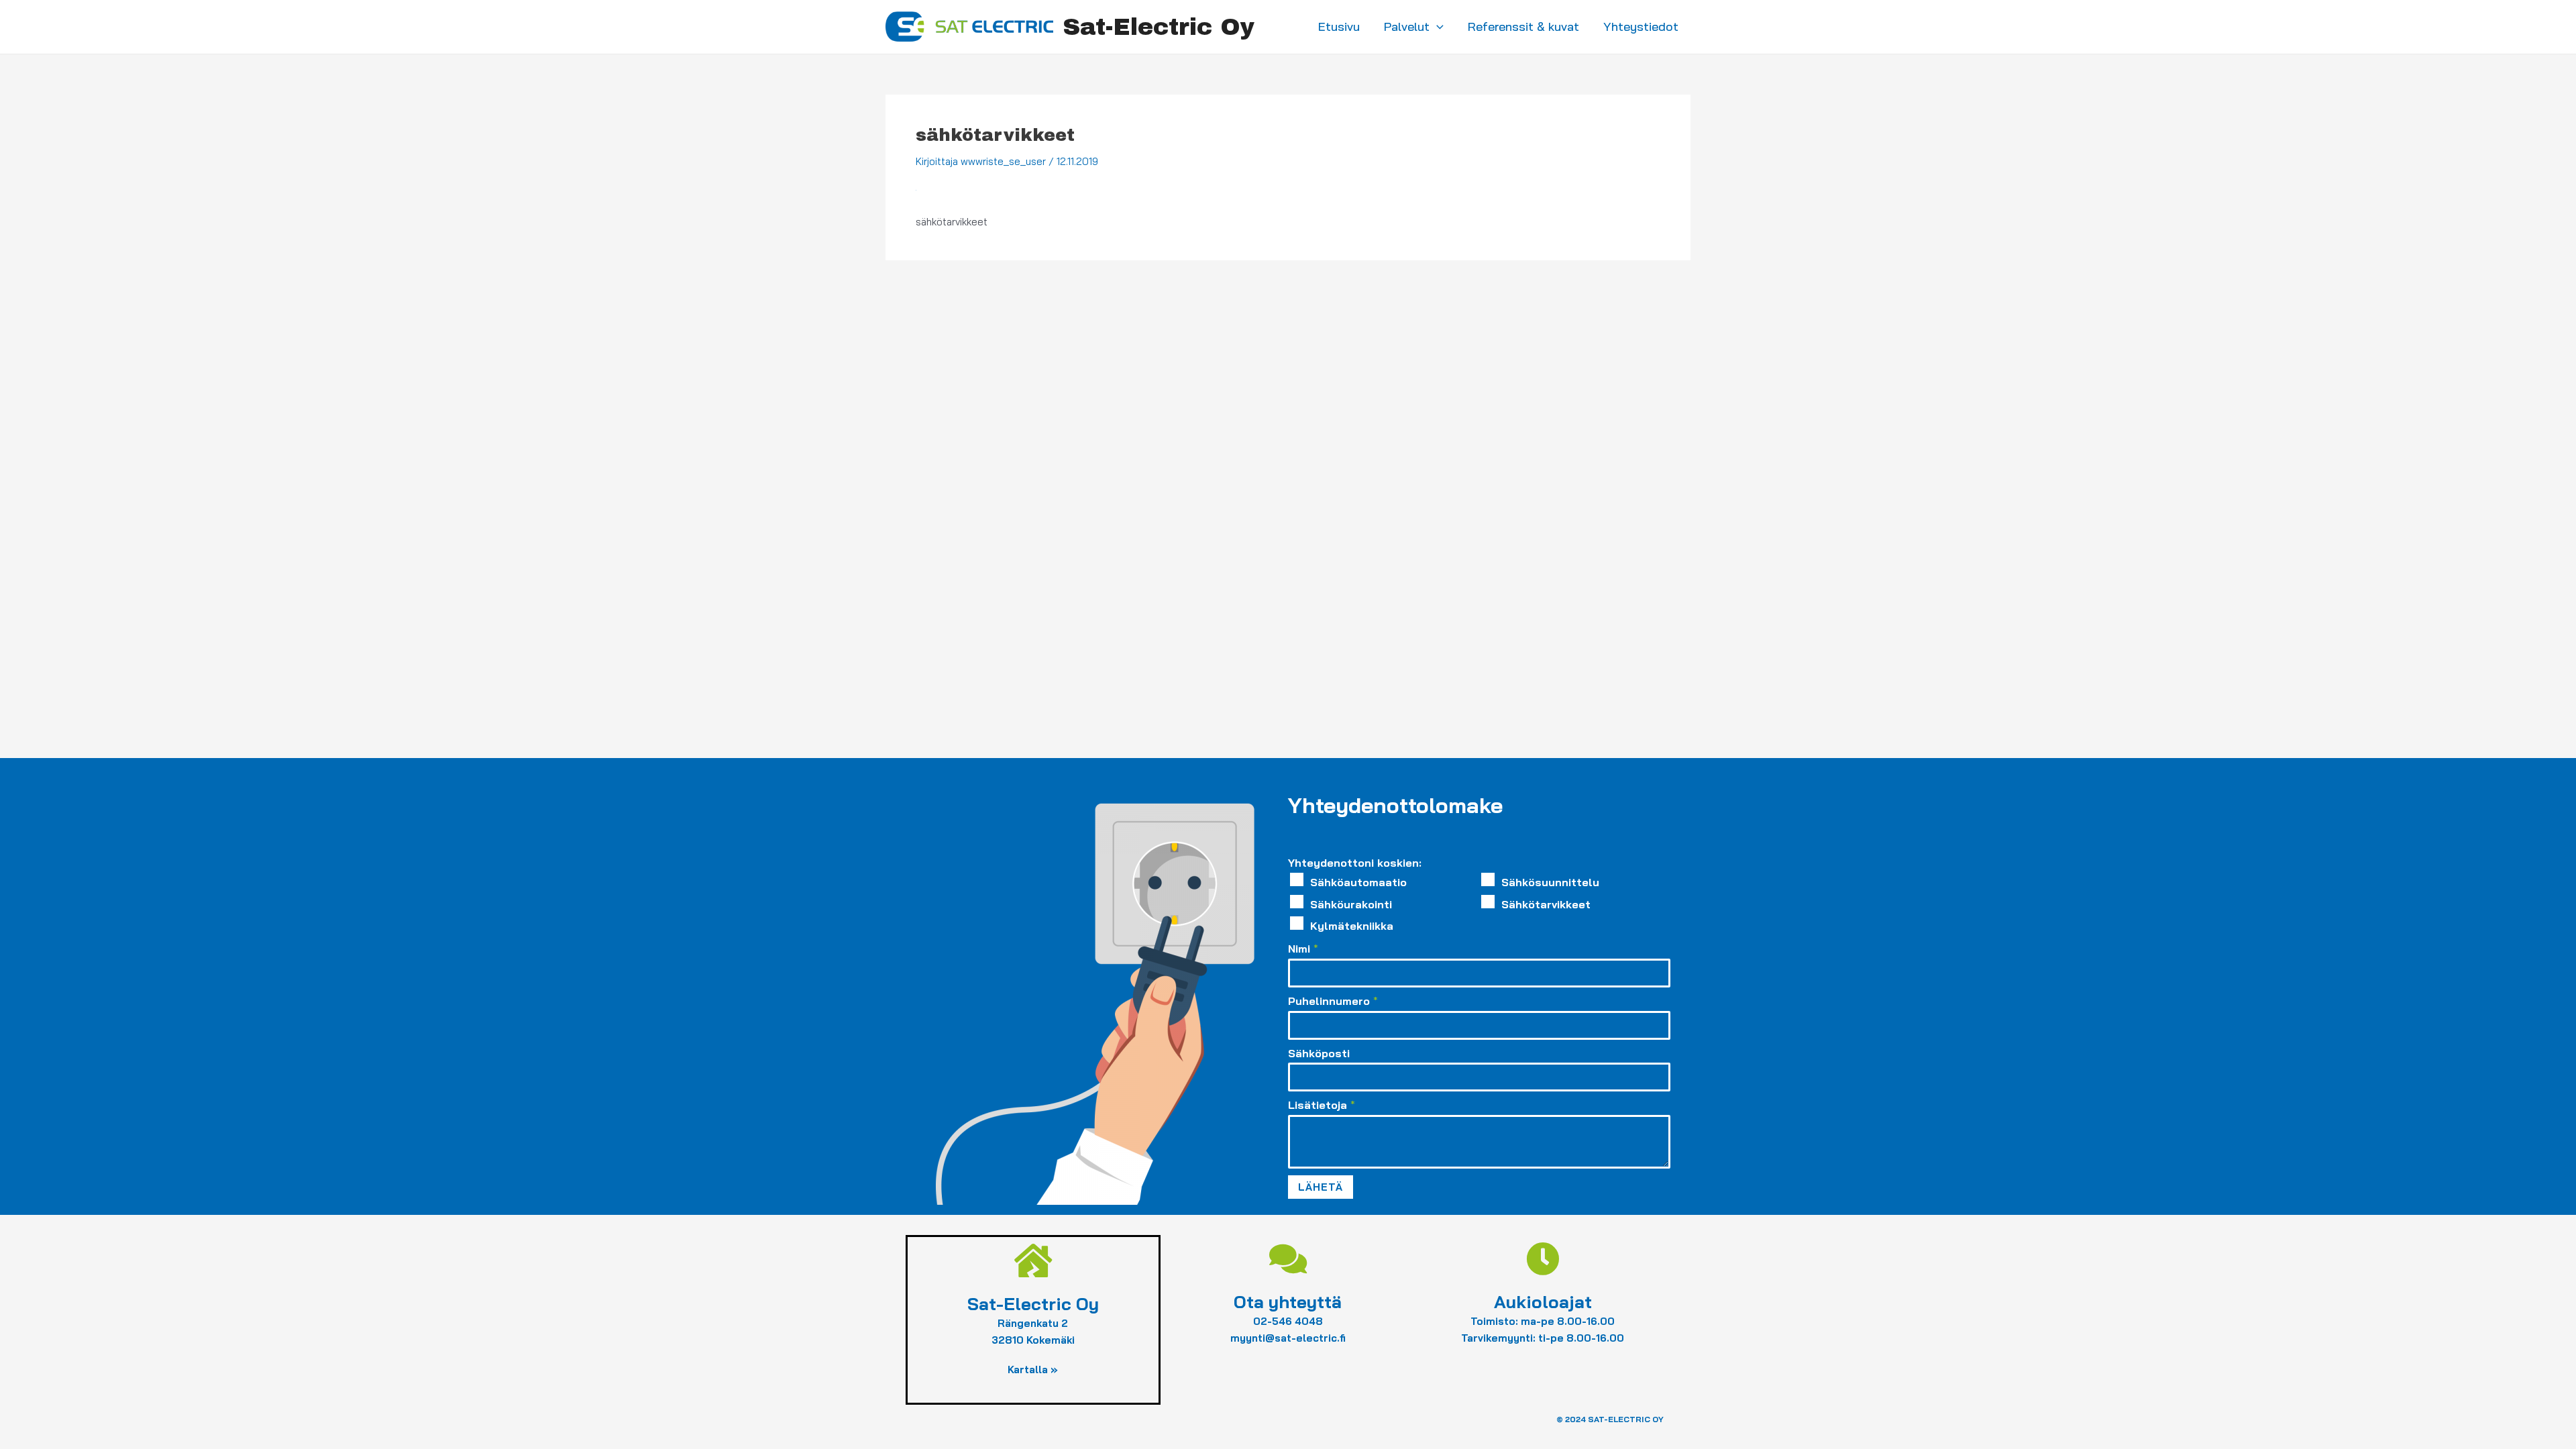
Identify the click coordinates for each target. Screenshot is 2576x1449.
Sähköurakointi (1351, 904)
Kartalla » (1033, 1370)
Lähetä (1321, 1187)
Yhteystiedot (1641, 26)
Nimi (1303, 949)
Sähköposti (1319, 1053)
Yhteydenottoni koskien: (1355, 863)
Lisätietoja (1322, 1105)
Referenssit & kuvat (1523, 26)
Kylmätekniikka (1352, 926)
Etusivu (1339, 26)
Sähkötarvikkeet (1546, 904)
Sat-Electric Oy (1159, 27)
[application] (1437, 27)
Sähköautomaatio (1358, 882)
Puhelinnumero (1333, 1001)
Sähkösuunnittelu (1550, 882)
